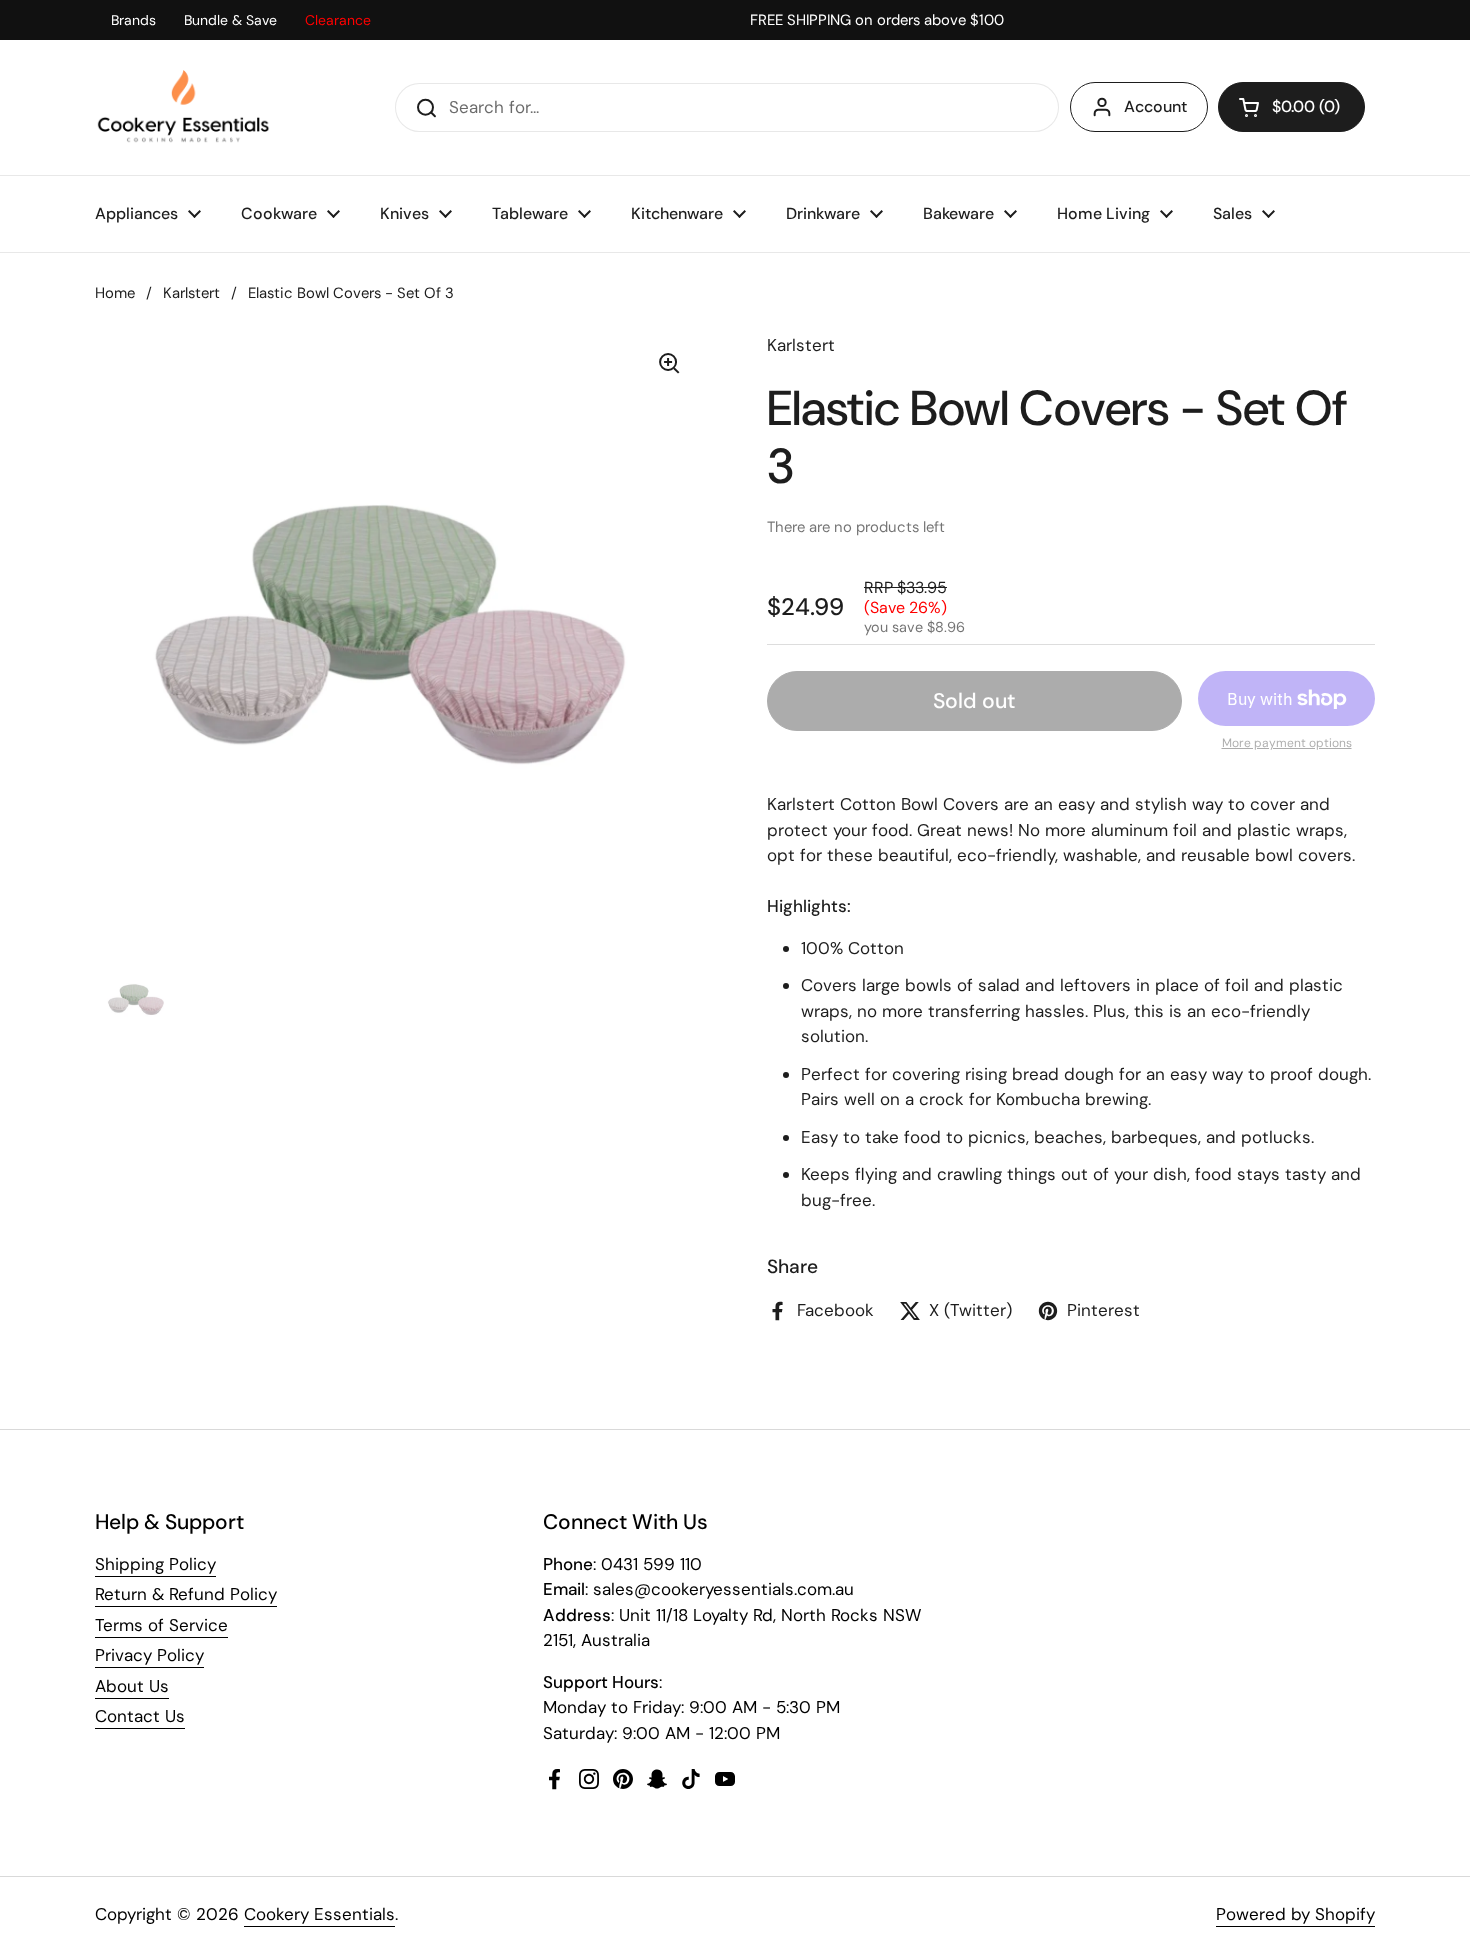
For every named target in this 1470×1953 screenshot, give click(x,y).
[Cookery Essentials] (184, 107)
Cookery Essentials (319, 1914)
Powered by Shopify (1295, 1914)
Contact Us (140, 1716)
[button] (1291, 107)
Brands (133, 20)
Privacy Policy (149, 1655)
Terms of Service (161, 1625)
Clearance (338, 20)
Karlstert (191, 293)
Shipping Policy (155, 1564)
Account (1155, 106)
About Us (132, 1686)
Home (115, 293)
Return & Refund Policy (186, 1594)
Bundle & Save (230, 20)
